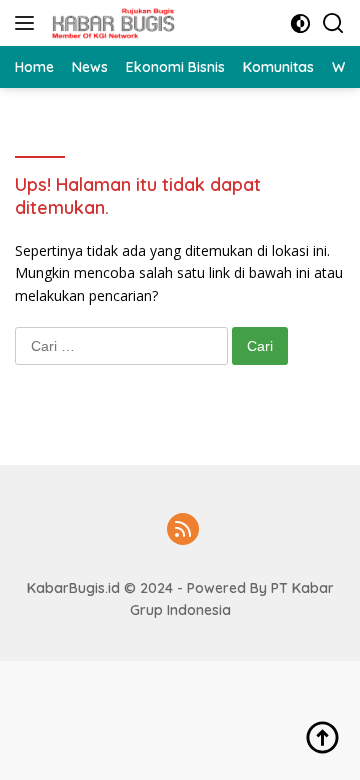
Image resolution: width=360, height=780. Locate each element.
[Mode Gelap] (300, 23)
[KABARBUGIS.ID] (111, 23)
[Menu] (28, 23)
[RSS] (183, 530)
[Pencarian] (333, 23)
